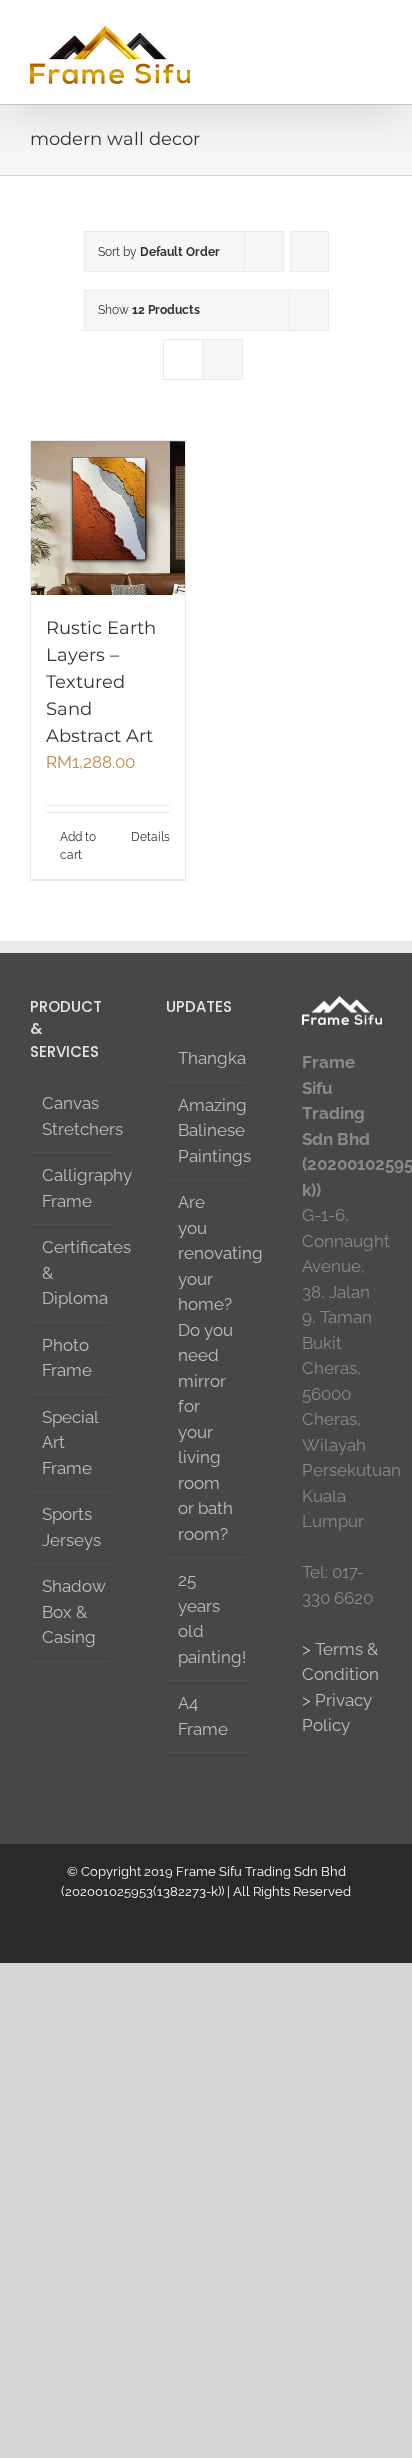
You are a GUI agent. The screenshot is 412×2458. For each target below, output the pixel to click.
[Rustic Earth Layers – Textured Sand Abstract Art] (108, 518)
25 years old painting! (207, 1618)
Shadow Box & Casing (71, 1611)
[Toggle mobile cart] (302, 30)
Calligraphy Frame (71, 1188)
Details (150, 837)
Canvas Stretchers (71, 1116)
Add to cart (78, 846)
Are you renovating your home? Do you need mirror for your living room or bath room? (207, 1368)
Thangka (207, 1058)
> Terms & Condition (340, 1662)
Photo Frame (67, 1358)
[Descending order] (309, 251)
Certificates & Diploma (71, 1272)
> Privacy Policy (337, 1713)
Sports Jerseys (71, 1527)
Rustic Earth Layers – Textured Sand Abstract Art (101, 682)
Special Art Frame (70, 1442)
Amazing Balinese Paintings (207, 1130)
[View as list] (222, 359)
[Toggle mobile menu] (374, 30)
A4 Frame (203, 1716)
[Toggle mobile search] (338, 30)
